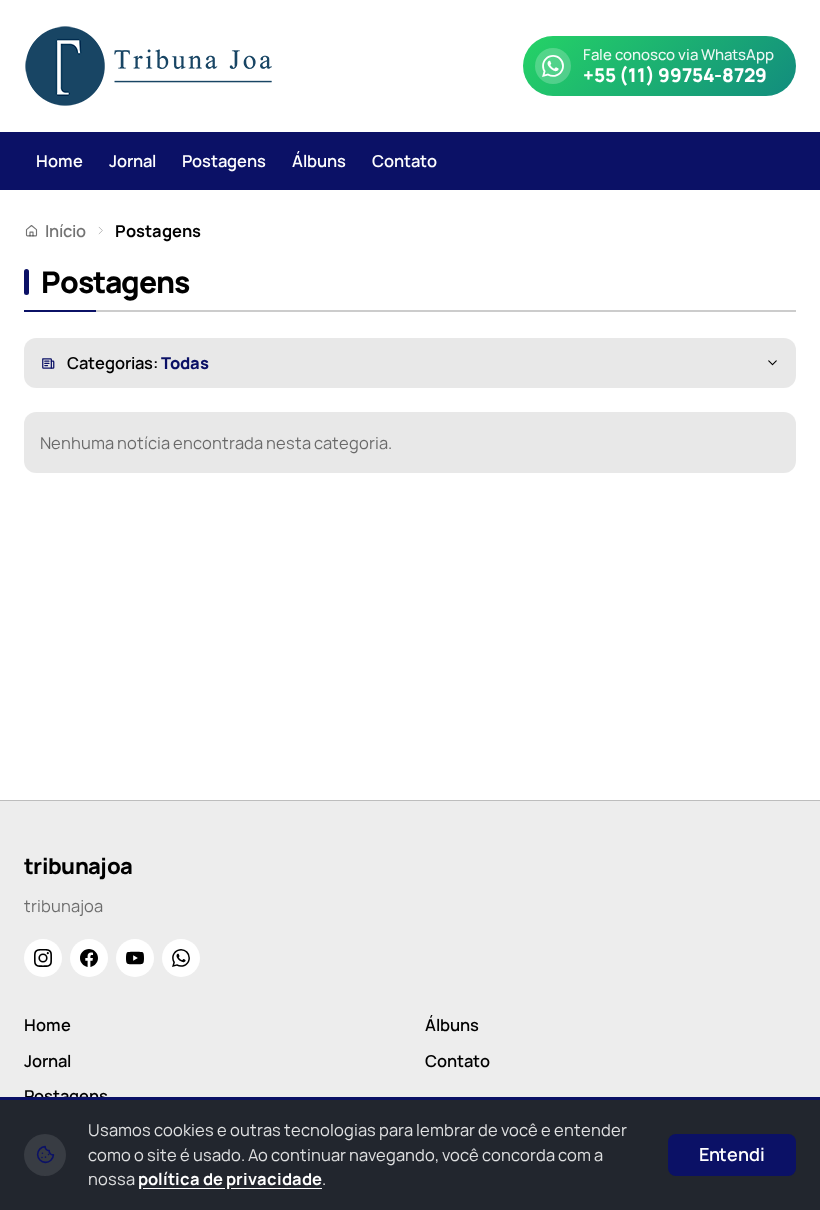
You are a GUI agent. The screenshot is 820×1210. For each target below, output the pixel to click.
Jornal (132, 160)
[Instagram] (43, 958)
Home (59, 160)
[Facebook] (89, 958)
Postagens (224, 160)
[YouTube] (135, 958)
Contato (404, 160)
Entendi (732, 1154)
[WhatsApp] (181, 958)
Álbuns (319, 160)
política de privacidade (230, 1178)
